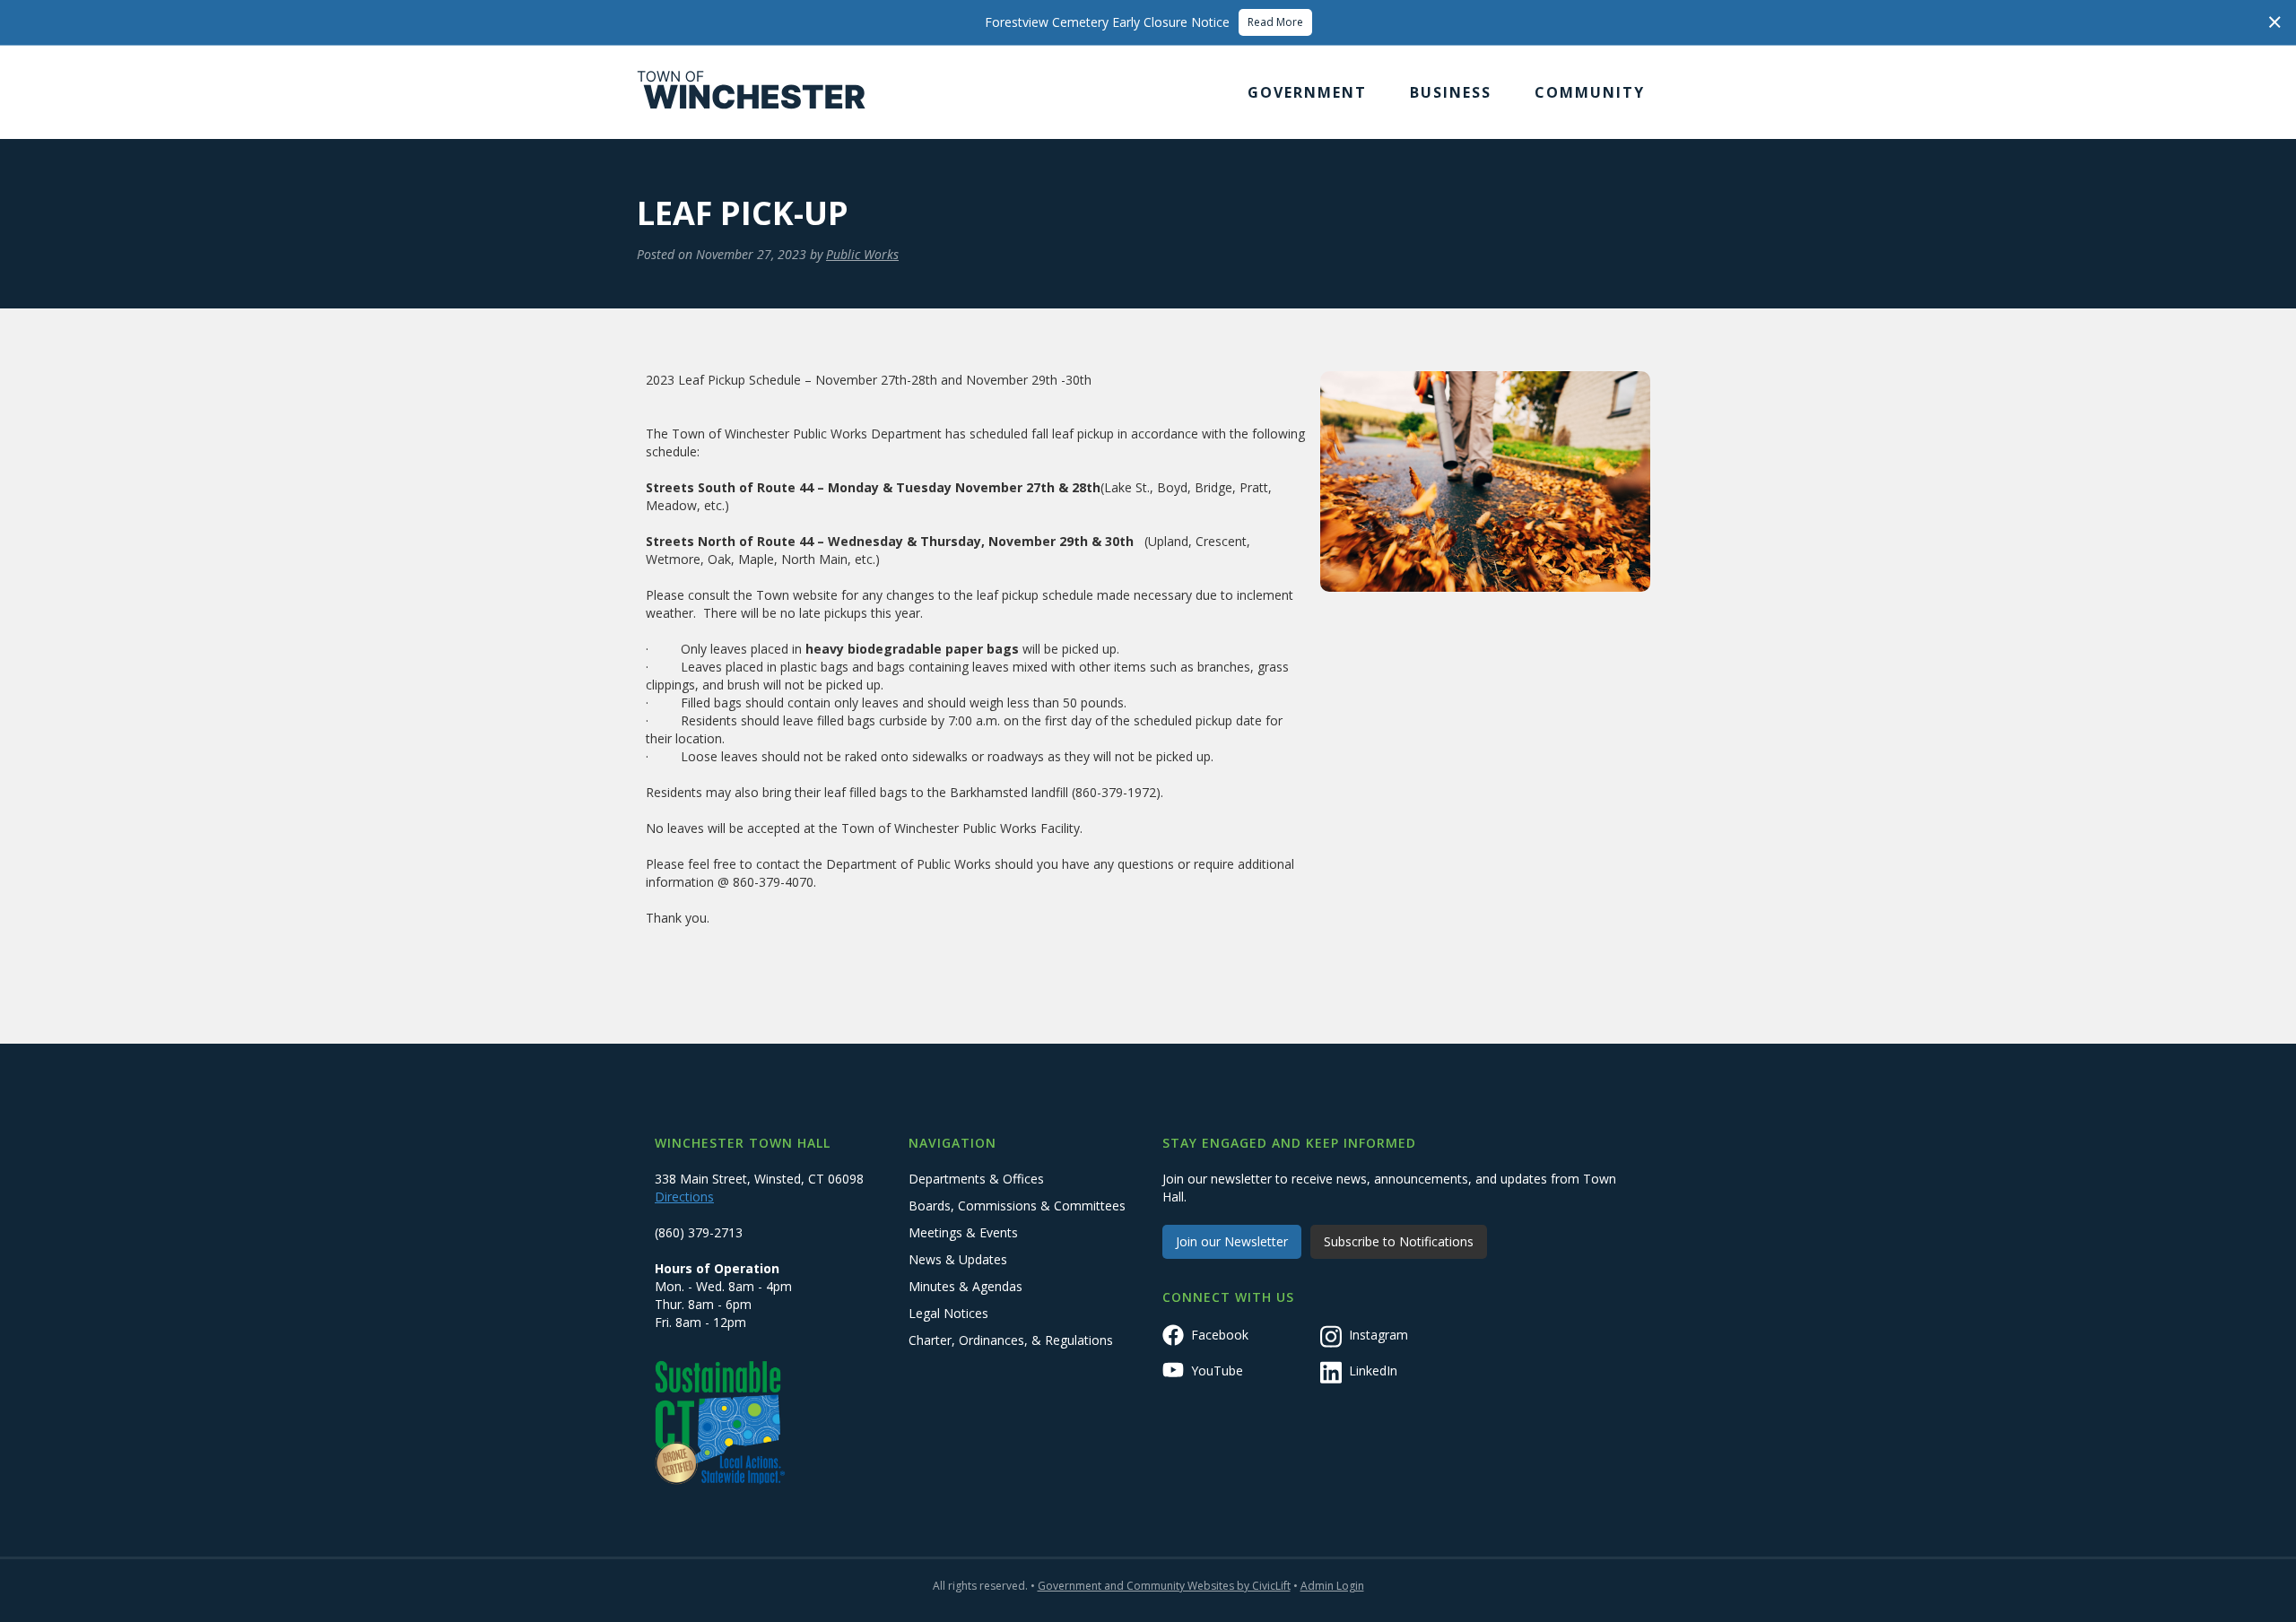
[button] (1307, 92)
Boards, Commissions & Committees (1017, 1206)
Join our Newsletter (1232, 1241)
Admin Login (1332, 1586)
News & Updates (958, 1259)
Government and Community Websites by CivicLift (1164, 1586)
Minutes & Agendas (965, 1286)
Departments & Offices (976, 1179)
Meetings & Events (963, 1232)
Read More (1275, 22)
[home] (752, 92)
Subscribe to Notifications (1399, 1241)
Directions (684, 1197)
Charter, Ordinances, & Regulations (1011, 1340)
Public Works (862, 254)
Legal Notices (948, 1313)
